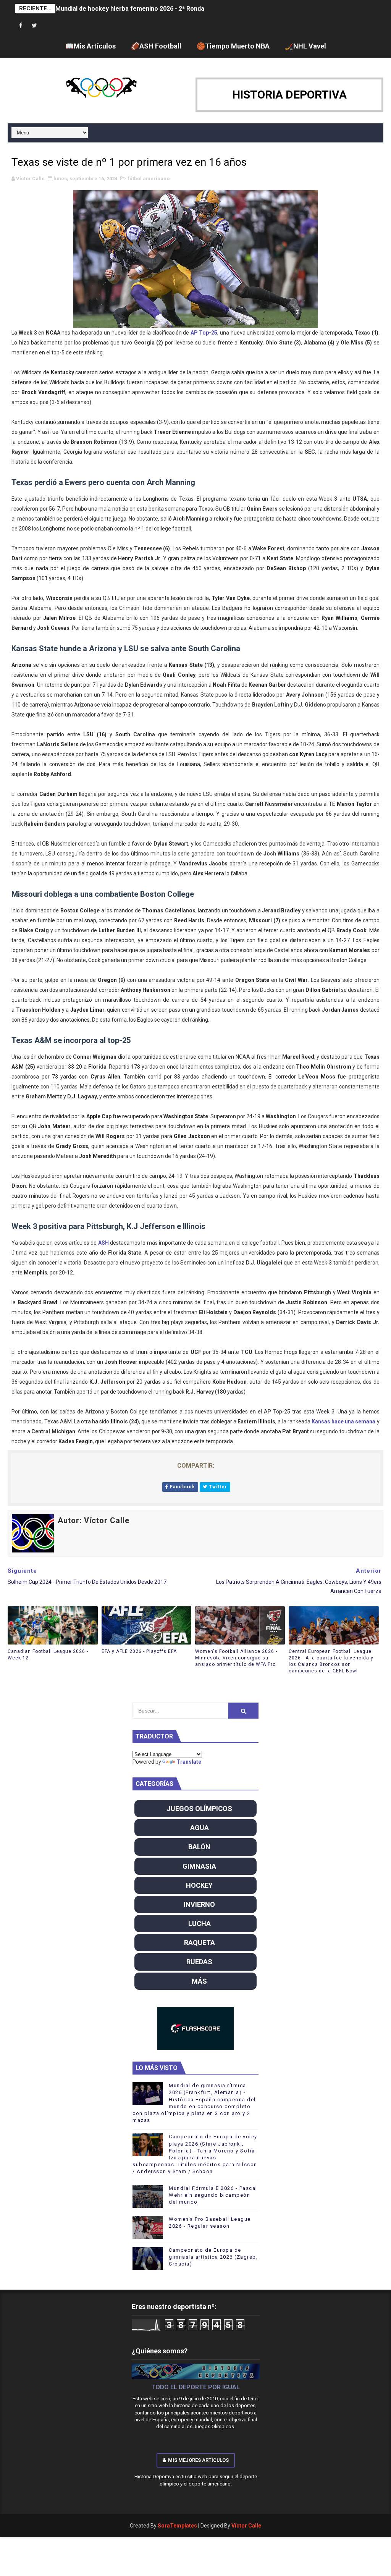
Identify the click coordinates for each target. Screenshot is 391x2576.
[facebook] (21, 26)
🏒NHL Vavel (305, 46)
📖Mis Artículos (90, 46)
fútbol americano (149, 179)
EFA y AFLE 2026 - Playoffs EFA (139, 1651)
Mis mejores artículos (198, 2460)
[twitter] (34, 26)
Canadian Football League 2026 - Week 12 (48, 1655)
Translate (189, 1762)
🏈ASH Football (156, 46)
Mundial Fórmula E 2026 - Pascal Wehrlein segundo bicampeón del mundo (213, 2195)
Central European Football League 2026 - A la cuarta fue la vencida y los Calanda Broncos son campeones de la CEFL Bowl (331, 1661)
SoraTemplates (177, 2526)
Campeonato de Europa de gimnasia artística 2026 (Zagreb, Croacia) (213, 2257)
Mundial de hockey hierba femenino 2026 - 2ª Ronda (130, 9)
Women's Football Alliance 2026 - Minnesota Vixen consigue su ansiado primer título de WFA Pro (236, 1658)
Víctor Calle (246, 2526)
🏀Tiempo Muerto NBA (233, 46)
